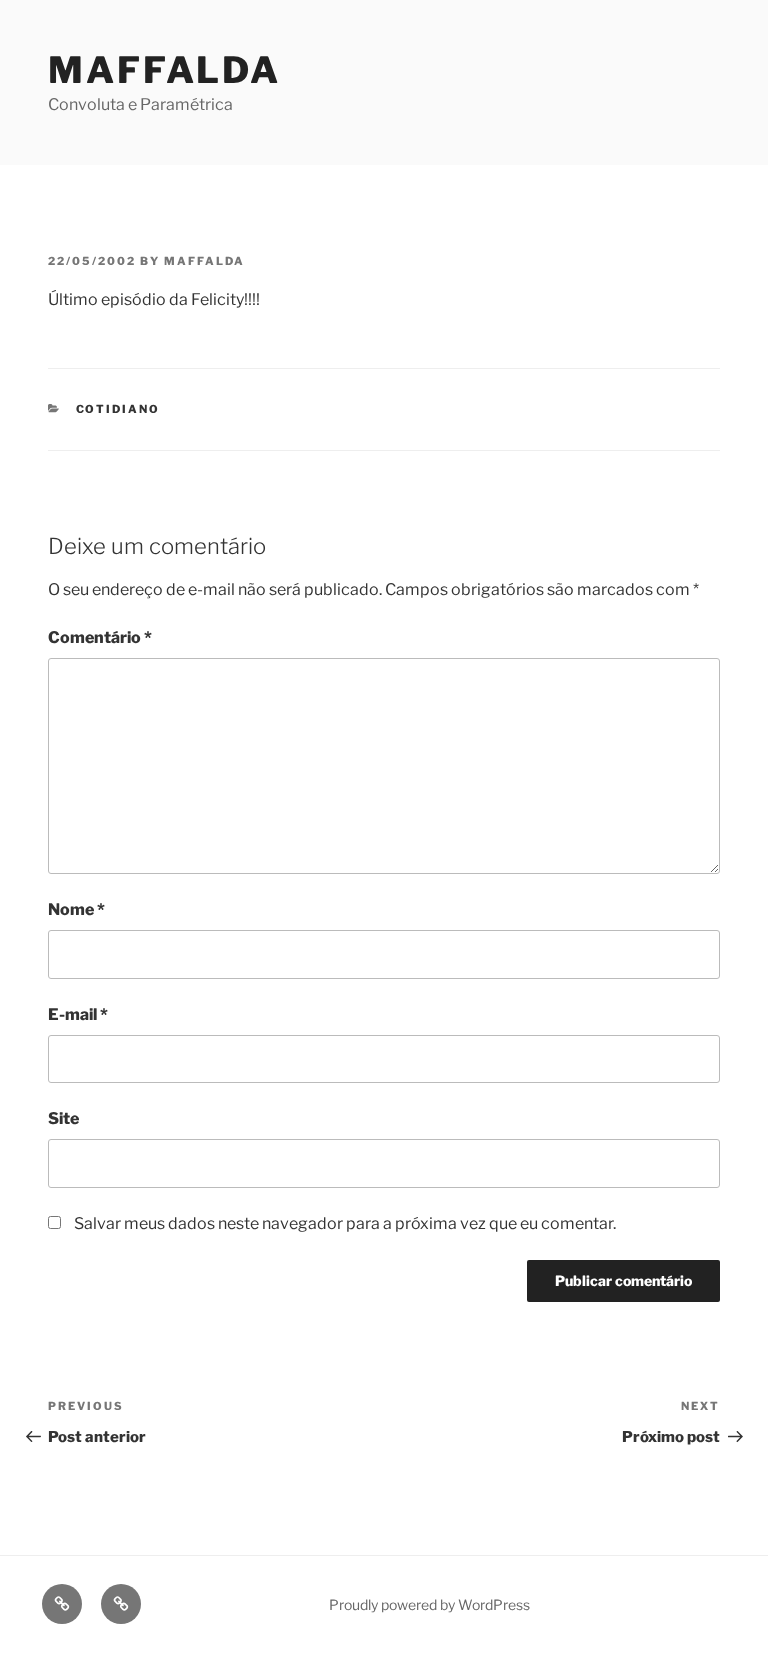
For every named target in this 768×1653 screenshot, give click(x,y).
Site (63, 1118)
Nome (76, 909)
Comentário (100, 637)
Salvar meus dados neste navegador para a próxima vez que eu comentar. (345, 1223)
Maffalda (164, 70)
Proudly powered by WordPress (429, 1604)
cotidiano (118, 409)
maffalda (204, 261)
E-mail (78, 1014)
